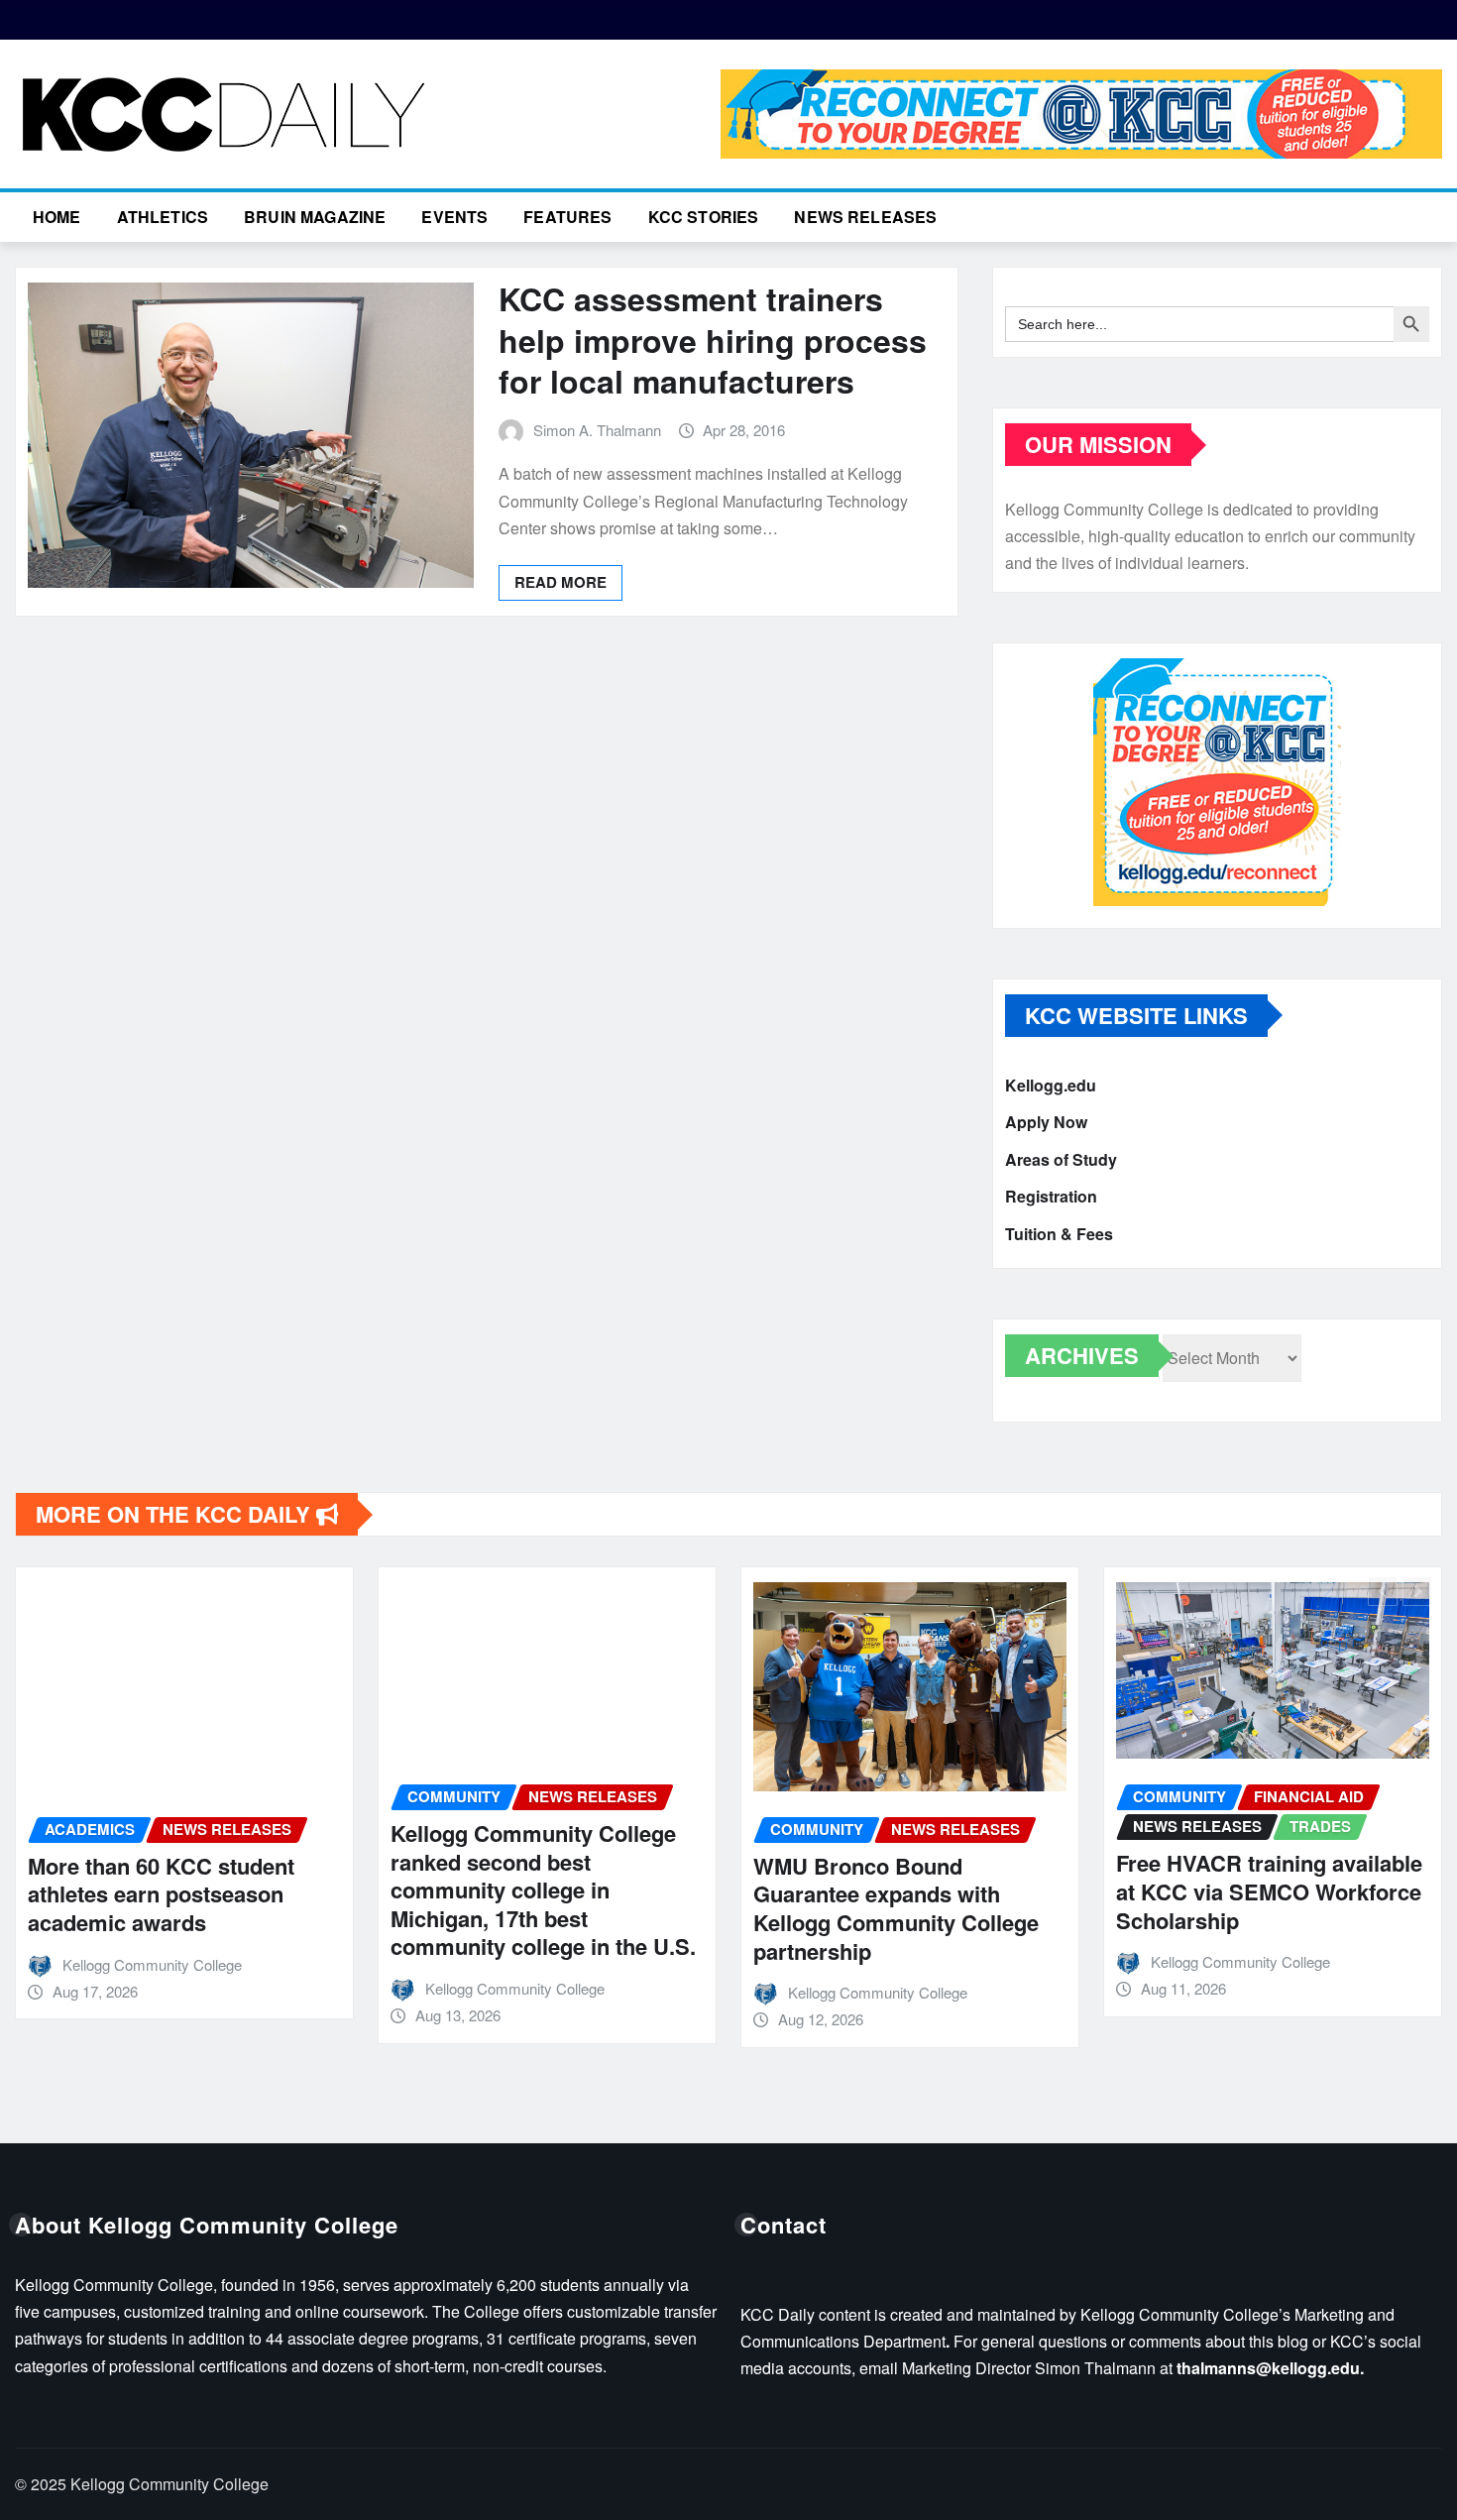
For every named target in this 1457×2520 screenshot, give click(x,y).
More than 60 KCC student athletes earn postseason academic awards (161, 1894)
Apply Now (1046, 1123)
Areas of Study (1061, 1159)
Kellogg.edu (1051, 1085)
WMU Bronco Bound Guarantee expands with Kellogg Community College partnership (896, 1908)
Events (454, 217)
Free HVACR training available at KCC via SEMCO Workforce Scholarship (1269, 1891)
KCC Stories (704, 217)
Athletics (163, 217)
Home (57, 217)
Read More (560, 582)
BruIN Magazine (315, 217)
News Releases (865, 217)
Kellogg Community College (152, 1964)
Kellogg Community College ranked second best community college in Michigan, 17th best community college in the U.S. (543, 1890)
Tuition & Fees (1059, 1234)
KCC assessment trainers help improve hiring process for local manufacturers (713, 340)
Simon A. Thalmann (597, 430)
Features (567, 217)
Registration (1051, 1197)
